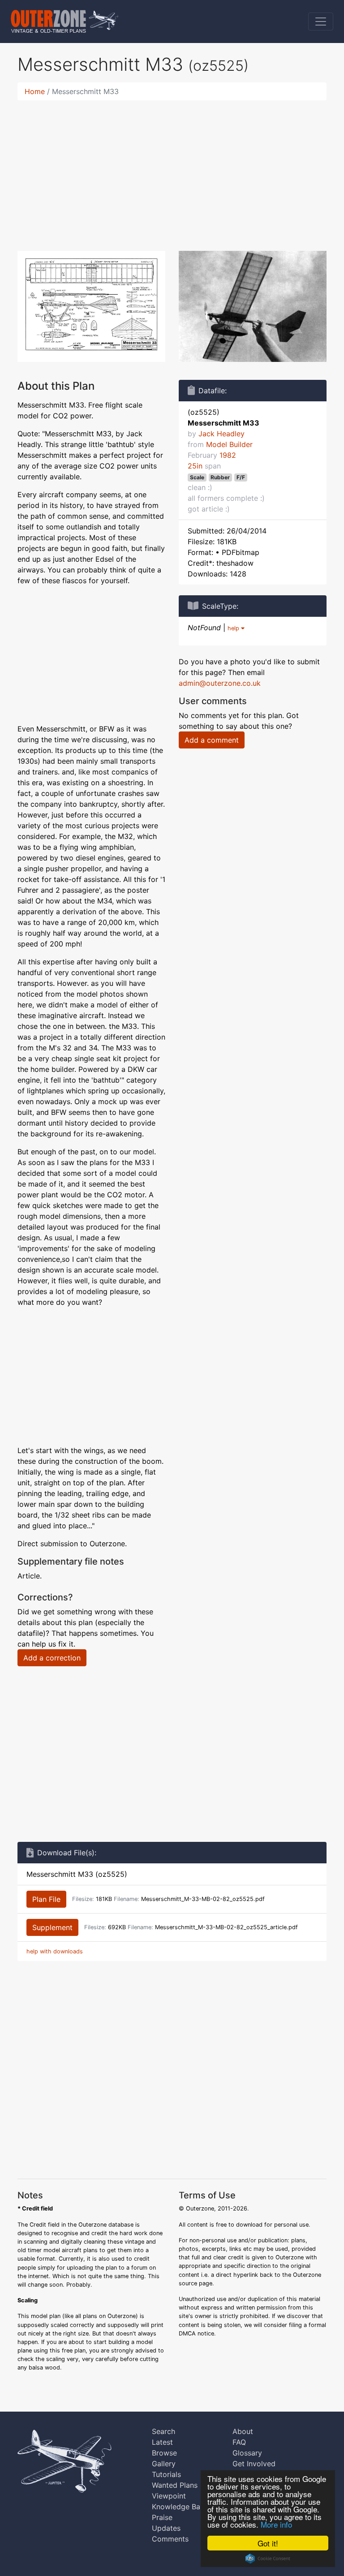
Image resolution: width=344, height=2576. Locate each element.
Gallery (164, 2464)
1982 (228, 455)
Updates (166, 2528)
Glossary (247, 2453)
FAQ (239, 2442)
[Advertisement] (172, 170)
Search (163, 2431)
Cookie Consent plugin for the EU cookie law (268, 2559)
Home (35, 91)
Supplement (52, 1927)
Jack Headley (221, 434)
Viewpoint (169, 2496)
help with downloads (55, 1951)
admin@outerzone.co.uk (220, 683)
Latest (162, 2442)
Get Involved (254, 2464)
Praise (162, 2517)
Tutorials (166, 2474)
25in (195, 466)
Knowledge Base (180, 2507)
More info (276, 2524)
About (243, 2431)
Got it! (268, 2543)
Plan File (46, 1899)
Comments (170, 2539)
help (234, 628)
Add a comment (212, 740)
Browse (164, 2453)
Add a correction (52, 1658)
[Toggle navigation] (321, 22)
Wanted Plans (175, 2485)
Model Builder (229, 444)
